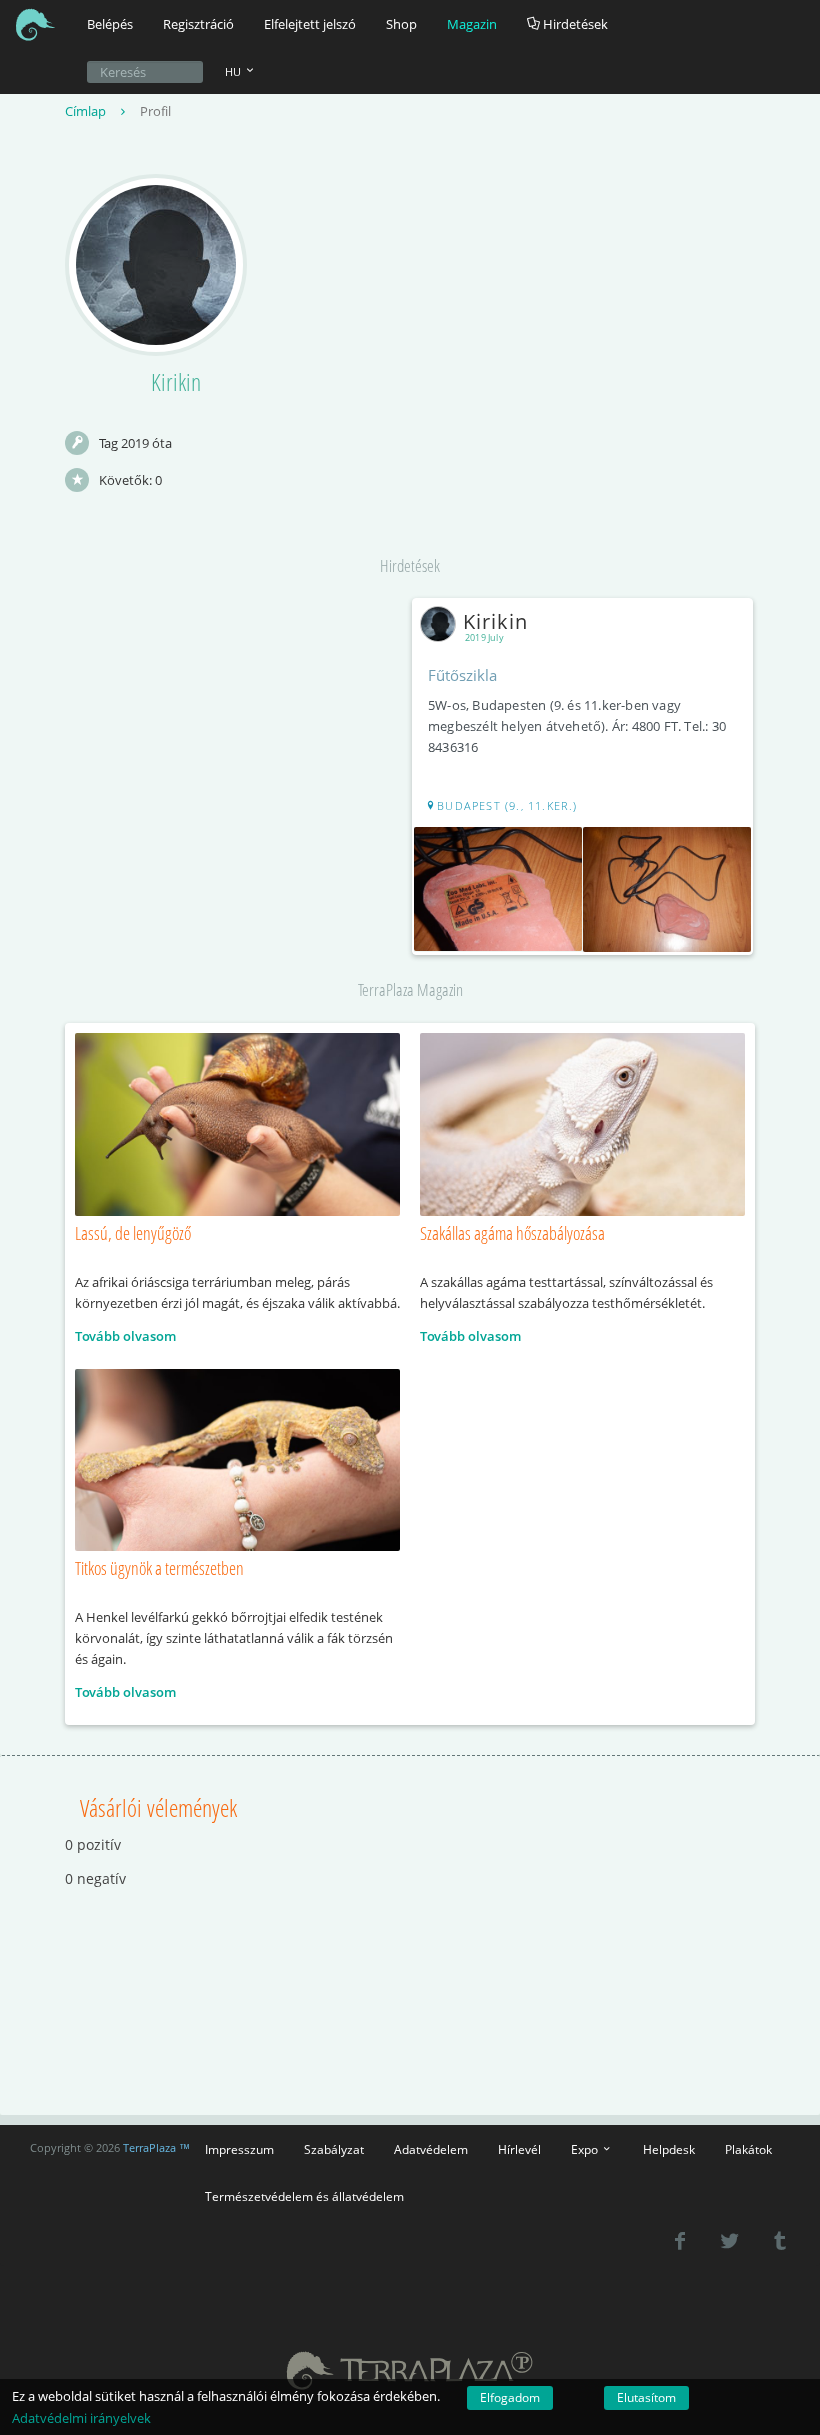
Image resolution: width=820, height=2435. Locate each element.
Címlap (87, 111)
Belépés (110, 24)
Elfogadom (510, 2397)
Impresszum (239, 2149)
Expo (586, 2149)
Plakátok (748, 2149)
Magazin (472, 24)
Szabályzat (334, 2149)
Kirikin (495, 621)
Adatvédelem (431, 2149)
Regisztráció (198, 24)
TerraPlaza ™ (156, 2148)
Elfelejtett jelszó (310, 24)
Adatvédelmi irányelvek (81, 2418)
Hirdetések (574, 24)
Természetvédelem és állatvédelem (304, 2196)
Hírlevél (519, 2149)
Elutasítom (646, 2397)
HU (234, 71)
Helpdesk (669, 2149)
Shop (401, 24)
